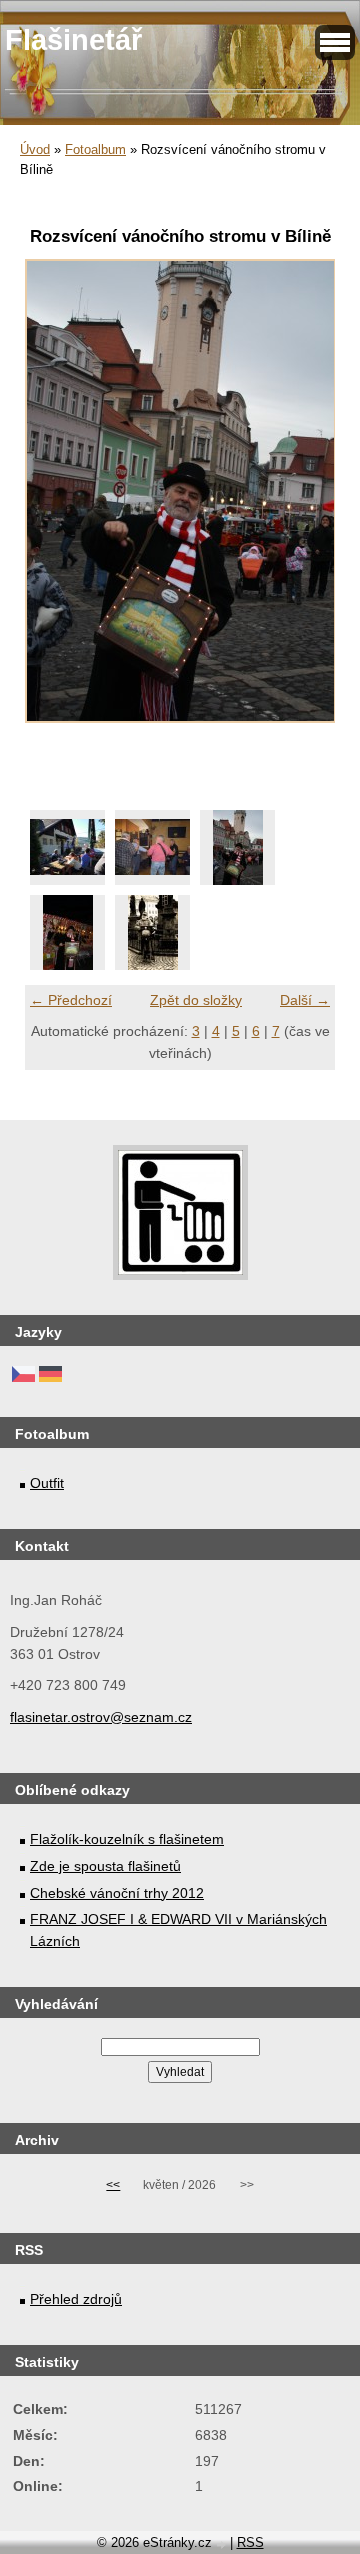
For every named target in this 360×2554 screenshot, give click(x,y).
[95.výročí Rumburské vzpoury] (152, 932)
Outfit (47, 1483)
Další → (305, 1000)
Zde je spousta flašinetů (105, 1866)
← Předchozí (71, 1000)
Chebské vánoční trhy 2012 (117, 1893)
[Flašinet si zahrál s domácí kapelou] (152, 847)
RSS (250, 2542)
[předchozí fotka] (57, 502)
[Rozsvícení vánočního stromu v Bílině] (237, 847)
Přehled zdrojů (76, 2299)
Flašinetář (73, 40)
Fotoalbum (95, 149)
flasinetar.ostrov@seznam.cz (101, 1717)
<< (113, 2185)
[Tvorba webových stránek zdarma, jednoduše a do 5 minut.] (223, 2544)
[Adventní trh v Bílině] (67, 932)
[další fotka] (302, 502)
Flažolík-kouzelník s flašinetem (127, 1839)
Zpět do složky (196, 1000)
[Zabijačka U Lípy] (67, 847)
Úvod (35, 149)
